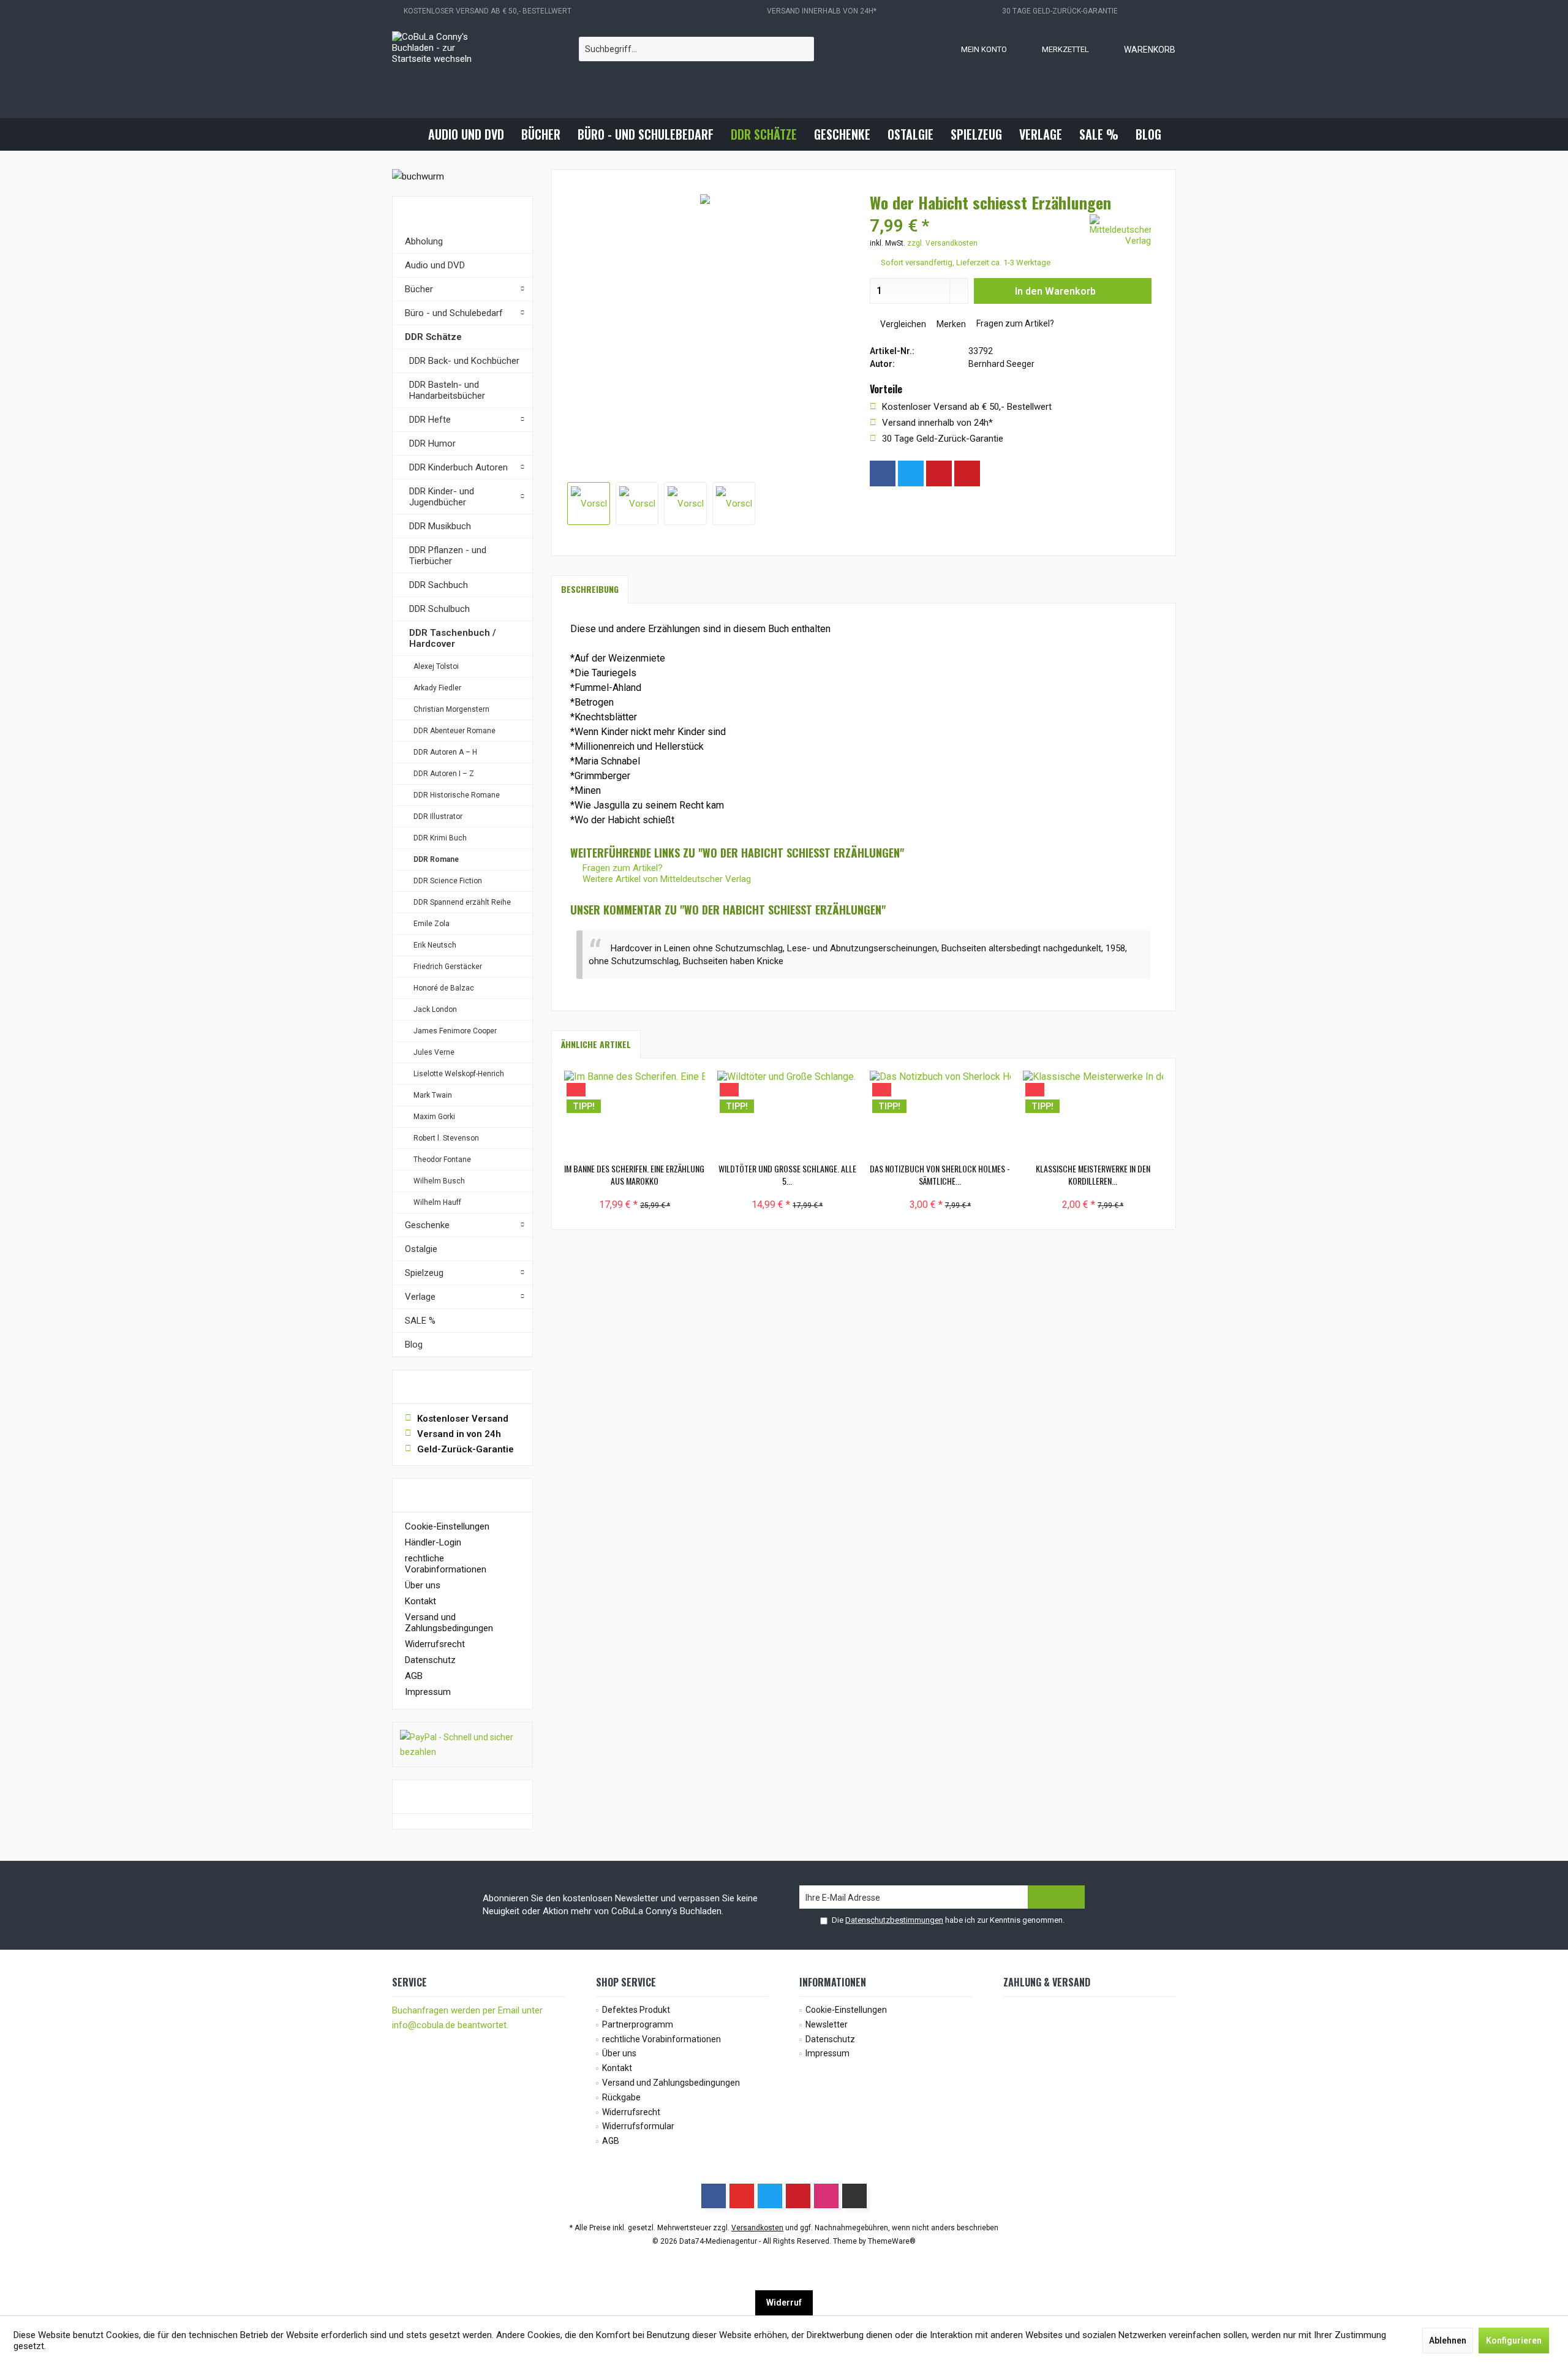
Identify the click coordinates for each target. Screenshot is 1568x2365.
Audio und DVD (435, 265)
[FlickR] (854, 2196)
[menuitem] (1137, 49)
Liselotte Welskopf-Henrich (459, 1074)
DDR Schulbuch (439, 609)
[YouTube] (742, 2196)
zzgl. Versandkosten (942, 243)
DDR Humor (432, 443)
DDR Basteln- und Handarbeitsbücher (447, 390)
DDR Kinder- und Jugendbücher (442, 497)
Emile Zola (432, 924)
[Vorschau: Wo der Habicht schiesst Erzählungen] (589, 504)
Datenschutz (430, 1660)
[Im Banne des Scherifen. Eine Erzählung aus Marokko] (635, 1114)
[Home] (409, 134)
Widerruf (784, 2303)
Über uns (423, 1585)
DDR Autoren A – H (445, 752)
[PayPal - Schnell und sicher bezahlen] (462, 1745)
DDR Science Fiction (448, 881)
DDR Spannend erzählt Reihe (462, 902)
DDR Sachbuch (439, 585)
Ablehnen (1448, 2340)
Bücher (419, 289)
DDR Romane (436, 859)
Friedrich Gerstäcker (448, 967)
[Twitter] (911, 473)
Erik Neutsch (435, 945)
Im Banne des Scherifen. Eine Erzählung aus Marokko (634, 1175)
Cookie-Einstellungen (447, 1526)
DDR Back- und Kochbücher (464, 361)
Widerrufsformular (638, 2126)
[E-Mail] (967, 473)
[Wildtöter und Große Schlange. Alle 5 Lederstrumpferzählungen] (788, 1114)
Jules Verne (434, 1052)
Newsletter (827, 2024)
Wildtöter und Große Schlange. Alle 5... (787, 1175)
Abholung (424, 241)
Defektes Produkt (636, 2010)
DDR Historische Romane (457, 795)
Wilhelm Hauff (437, 1202)
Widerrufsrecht (435, 1644)
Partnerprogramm (638, 2024)
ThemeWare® (892, 2241)
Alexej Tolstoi (436, 666)
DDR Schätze (433, 337)
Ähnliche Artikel (596, 1044)
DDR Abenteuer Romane (454, 731)
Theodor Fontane (442, 1160)
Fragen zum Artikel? (1014, 323)
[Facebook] (883, 473)
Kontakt (420, 1601)
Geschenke (427, 1225)
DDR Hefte (430, 420)
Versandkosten (757, 2228)
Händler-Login (433, 1542)
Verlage (420, 1297)
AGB (414, 1676)
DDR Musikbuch (440, 526)
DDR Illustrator (438, 817)
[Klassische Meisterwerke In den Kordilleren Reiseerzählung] (1093, 1114)
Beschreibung (590, 589)
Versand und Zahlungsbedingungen (449, 1623)
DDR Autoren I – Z (444, 774)
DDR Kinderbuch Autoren (458, 467)
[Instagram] (995, 473)
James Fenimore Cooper (455, 1031)
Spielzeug (424, 1273)
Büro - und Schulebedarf (454, 313)
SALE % (420, 1321)
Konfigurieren (1514, 2340)
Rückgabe (621, 2097)
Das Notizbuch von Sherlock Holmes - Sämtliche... (940, 1175)
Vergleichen (902, 324)
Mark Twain (433, 1095)
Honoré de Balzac (444, 988)
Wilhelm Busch (439, 1181)
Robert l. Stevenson (446, 1138)
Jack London (435, 1009)
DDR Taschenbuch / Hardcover (453, 638)
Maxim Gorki (434, 1117)
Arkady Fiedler (437, 688)
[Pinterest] (939, 473)
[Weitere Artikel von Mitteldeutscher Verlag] (1120, 230)
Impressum (428, 1692)
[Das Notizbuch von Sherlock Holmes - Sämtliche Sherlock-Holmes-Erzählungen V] (940, 1114)
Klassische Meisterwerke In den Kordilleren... (1093, 1175)
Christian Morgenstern (451, 709)
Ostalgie (421, 1249)
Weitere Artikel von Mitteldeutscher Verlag (665, 879)
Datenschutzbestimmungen (894, 1920)
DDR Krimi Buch (440, 838)
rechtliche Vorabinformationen (446, 1564)
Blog (414, 1345)
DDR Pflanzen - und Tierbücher (448, 556)
